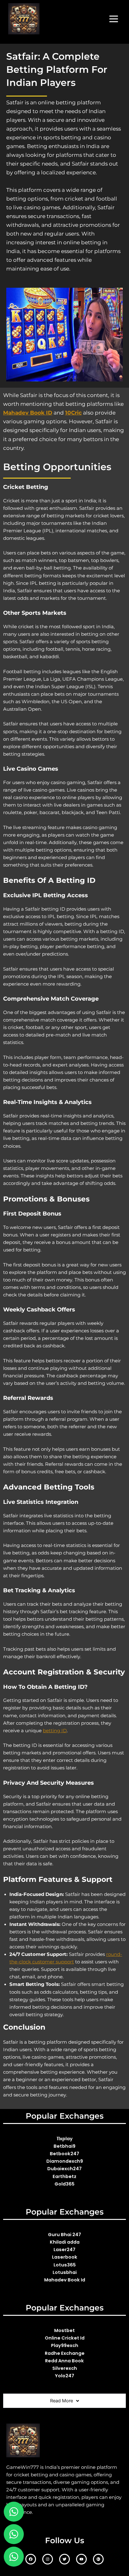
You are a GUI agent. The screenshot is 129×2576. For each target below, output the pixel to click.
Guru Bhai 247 (64, 2235)
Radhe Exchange (65, 2353)
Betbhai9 (64, 2146)
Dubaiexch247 (64, 2169)
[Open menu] (114, 19)
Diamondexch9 (65, 2161)
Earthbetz (64, 2176)
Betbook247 (64, 2154)
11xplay (65, 2139)
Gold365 (64, 2184)
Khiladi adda (65, 2242)
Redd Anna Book (64, 2361)
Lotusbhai (65, 2272)
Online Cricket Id (65, 2338)
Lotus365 (65, 2265)
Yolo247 (64, 2376)
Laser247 (64, 2250)
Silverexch (65, 2368)
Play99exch (65, 2345)
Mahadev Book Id (65, 2280)
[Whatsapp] (14, 2534)
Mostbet (64, 2330)
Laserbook (65, 2257)
